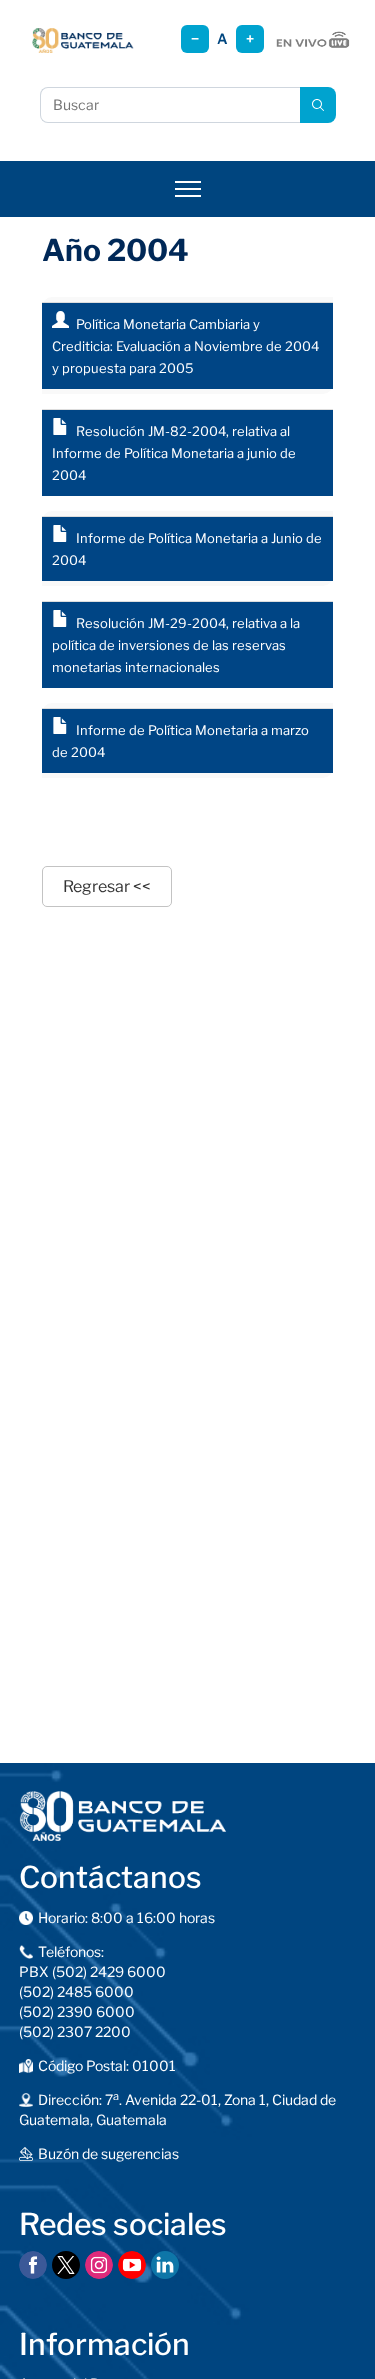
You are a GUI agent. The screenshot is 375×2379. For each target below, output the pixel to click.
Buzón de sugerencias (108, 2153)
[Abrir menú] (188, 189)
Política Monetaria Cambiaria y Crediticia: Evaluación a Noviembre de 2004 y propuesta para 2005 (185, 346)
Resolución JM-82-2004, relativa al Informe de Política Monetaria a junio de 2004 (174, 453)
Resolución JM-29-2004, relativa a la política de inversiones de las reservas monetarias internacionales (176, 645)
